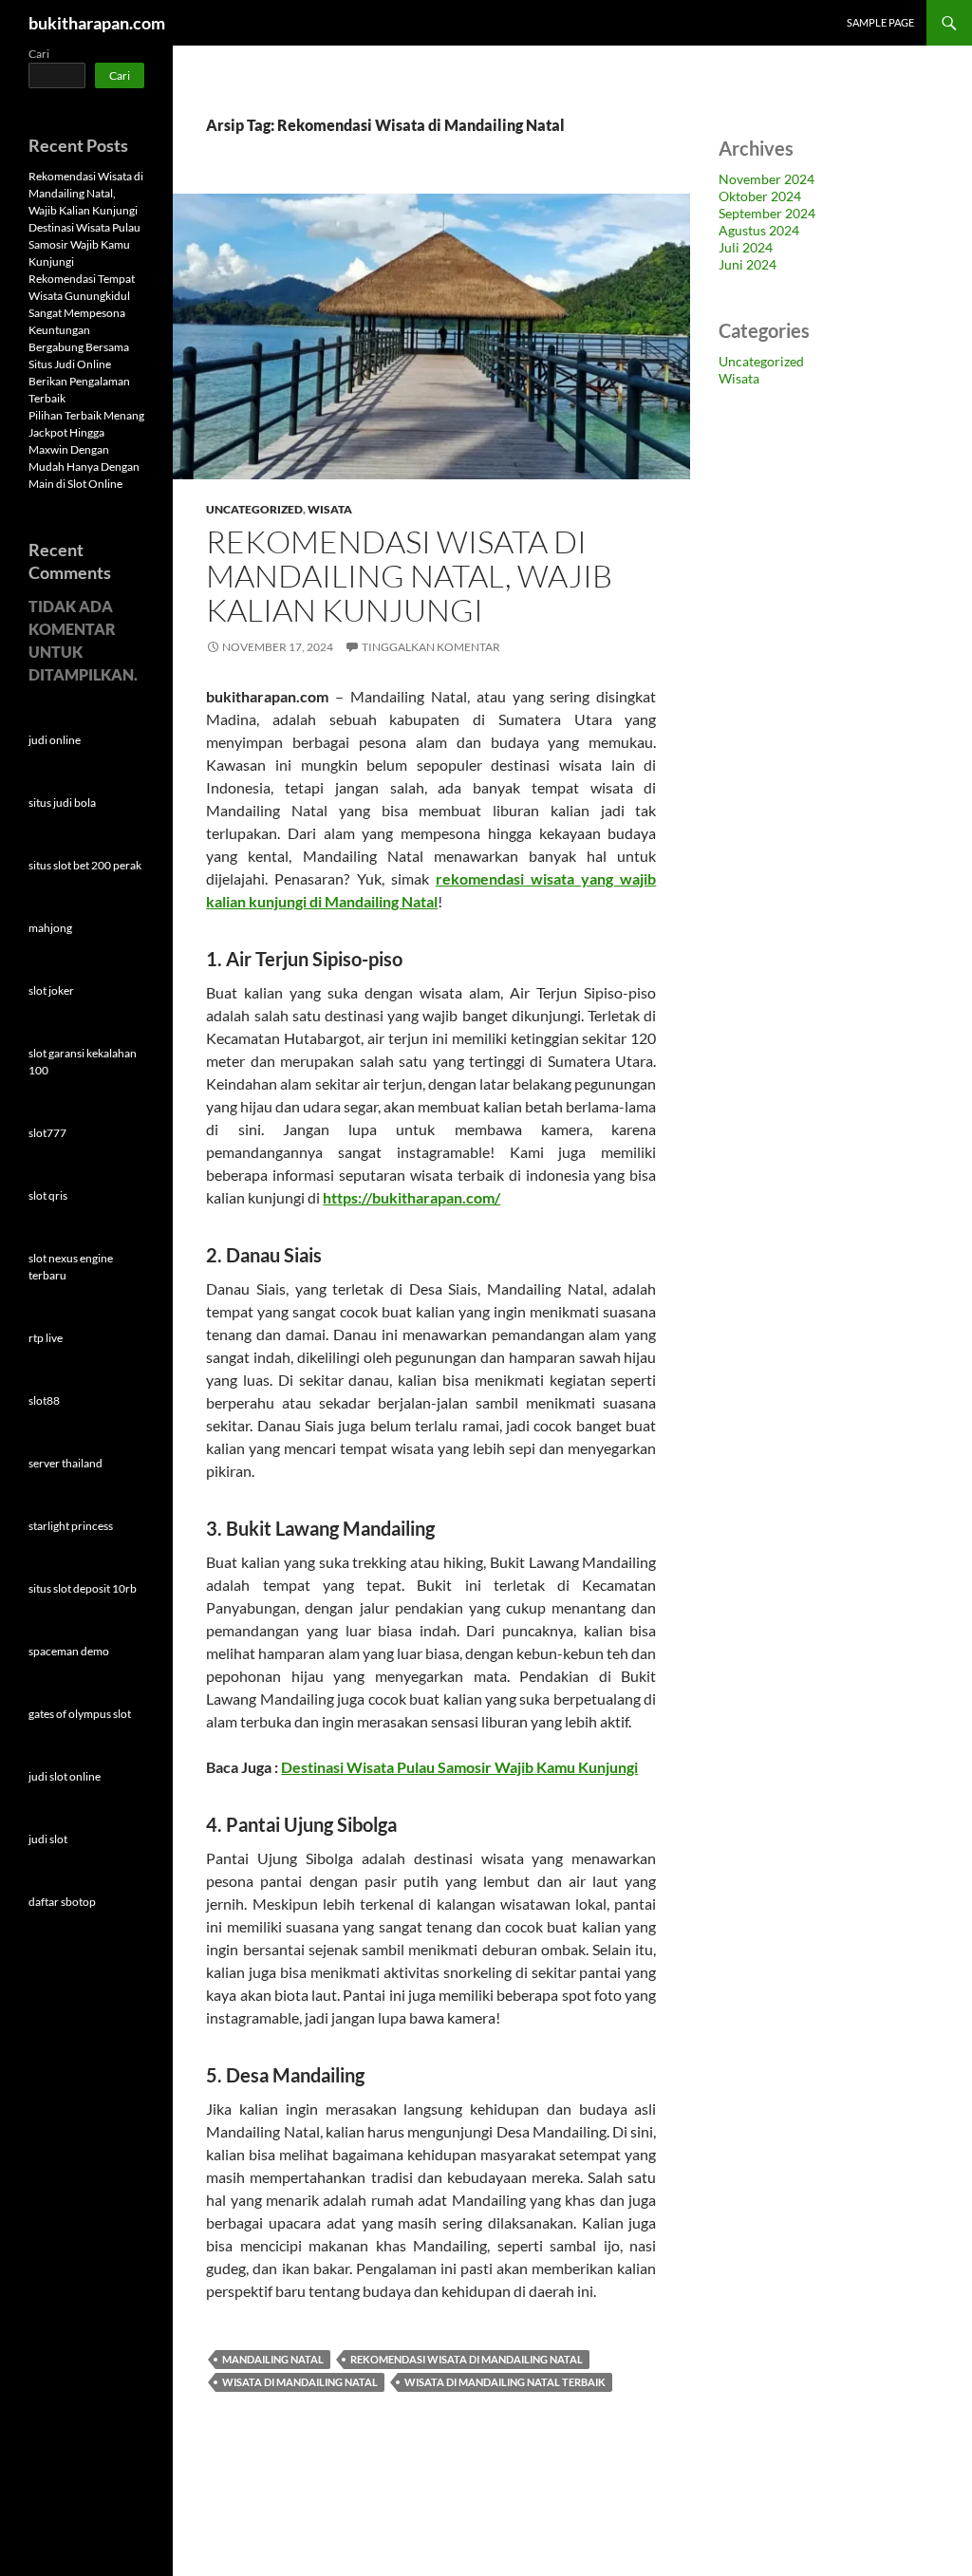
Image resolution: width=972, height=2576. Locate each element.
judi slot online (65, 1776)
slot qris (48, 1195)
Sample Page (880, 22)
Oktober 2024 (760, 196)
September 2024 (767, 213)
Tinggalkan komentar (431, 647)
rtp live (46, 1338)
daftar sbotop (62, 1902)
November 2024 (766, 179)
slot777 (47, 1133)
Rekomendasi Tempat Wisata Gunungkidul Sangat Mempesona (82, 296)
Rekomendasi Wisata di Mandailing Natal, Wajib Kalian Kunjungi (409, 576)
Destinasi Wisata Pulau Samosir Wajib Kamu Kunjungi (459, 1767)
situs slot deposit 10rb (83, 1588)
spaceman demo (69, 1651)
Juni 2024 (748, 264)
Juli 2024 (746, 247)
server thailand (65, 1463)
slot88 (44, 1400)
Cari (39, 54)
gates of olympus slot (80, 1714)
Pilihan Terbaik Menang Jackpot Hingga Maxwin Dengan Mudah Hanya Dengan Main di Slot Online (86, 449)
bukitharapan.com (97, 23)
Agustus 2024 (759, 230)
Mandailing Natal (273, 2359)
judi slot (48, 1839)
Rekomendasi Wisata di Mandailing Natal (467, 2359)
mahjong (50, 928)
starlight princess (71, 1526)
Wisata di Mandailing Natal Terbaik (505, 2382)
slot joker (51, 990)
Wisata (330, 509)
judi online (55, 740)
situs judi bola (62, 803)
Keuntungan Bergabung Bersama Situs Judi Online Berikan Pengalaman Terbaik (79, 364)
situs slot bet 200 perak (85, 865)
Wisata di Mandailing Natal (300, 2382)
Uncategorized (254, 509)
